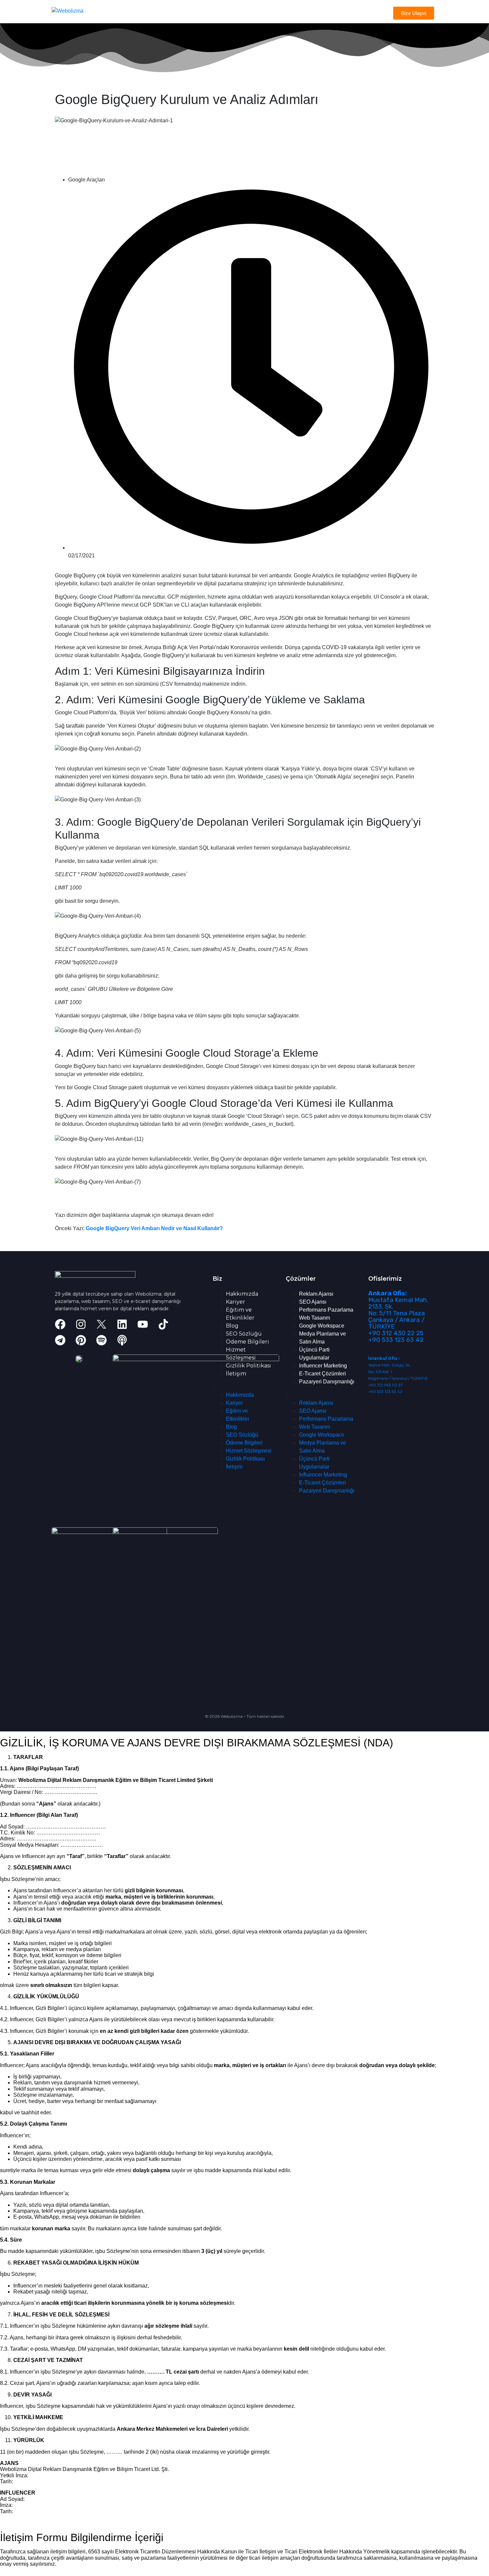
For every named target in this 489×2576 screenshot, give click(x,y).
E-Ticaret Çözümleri (323, 1374)
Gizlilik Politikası (248, 1366)
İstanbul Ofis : (384, 1358)
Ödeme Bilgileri (247, 1342)
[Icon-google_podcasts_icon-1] (143, 1340)
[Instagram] (81, 1324)
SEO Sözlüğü (244, 1334)
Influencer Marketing (323, 1366)
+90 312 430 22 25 (396, 1333)
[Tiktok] (163, 1324)
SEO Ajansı (313, 1302)
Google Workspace (322, 1326)
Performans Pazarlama (326, 1310)
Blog (232, 1326)
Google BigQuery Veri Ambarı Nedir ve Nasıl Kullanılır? (154, 1228)
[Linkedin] (122, 1324)
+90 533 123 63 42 (396, 1340)
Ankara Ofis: (388, 1293)
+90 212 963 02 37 (386, 1385)
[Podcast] (122, 1340)
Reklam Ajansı (316, 1294)
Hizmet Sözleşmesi (249, 1451)
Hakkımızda (242, 1294)
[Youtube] (143, 1324)
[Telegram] (60, 1340)
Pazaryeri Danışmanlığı (327, 1382)
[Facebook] (60, 1324)
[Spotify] (101, 1340)
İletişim (236, 1374)
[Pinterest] (81, 1340)
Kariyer (236, 1302)
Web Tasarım (315, 1318)
